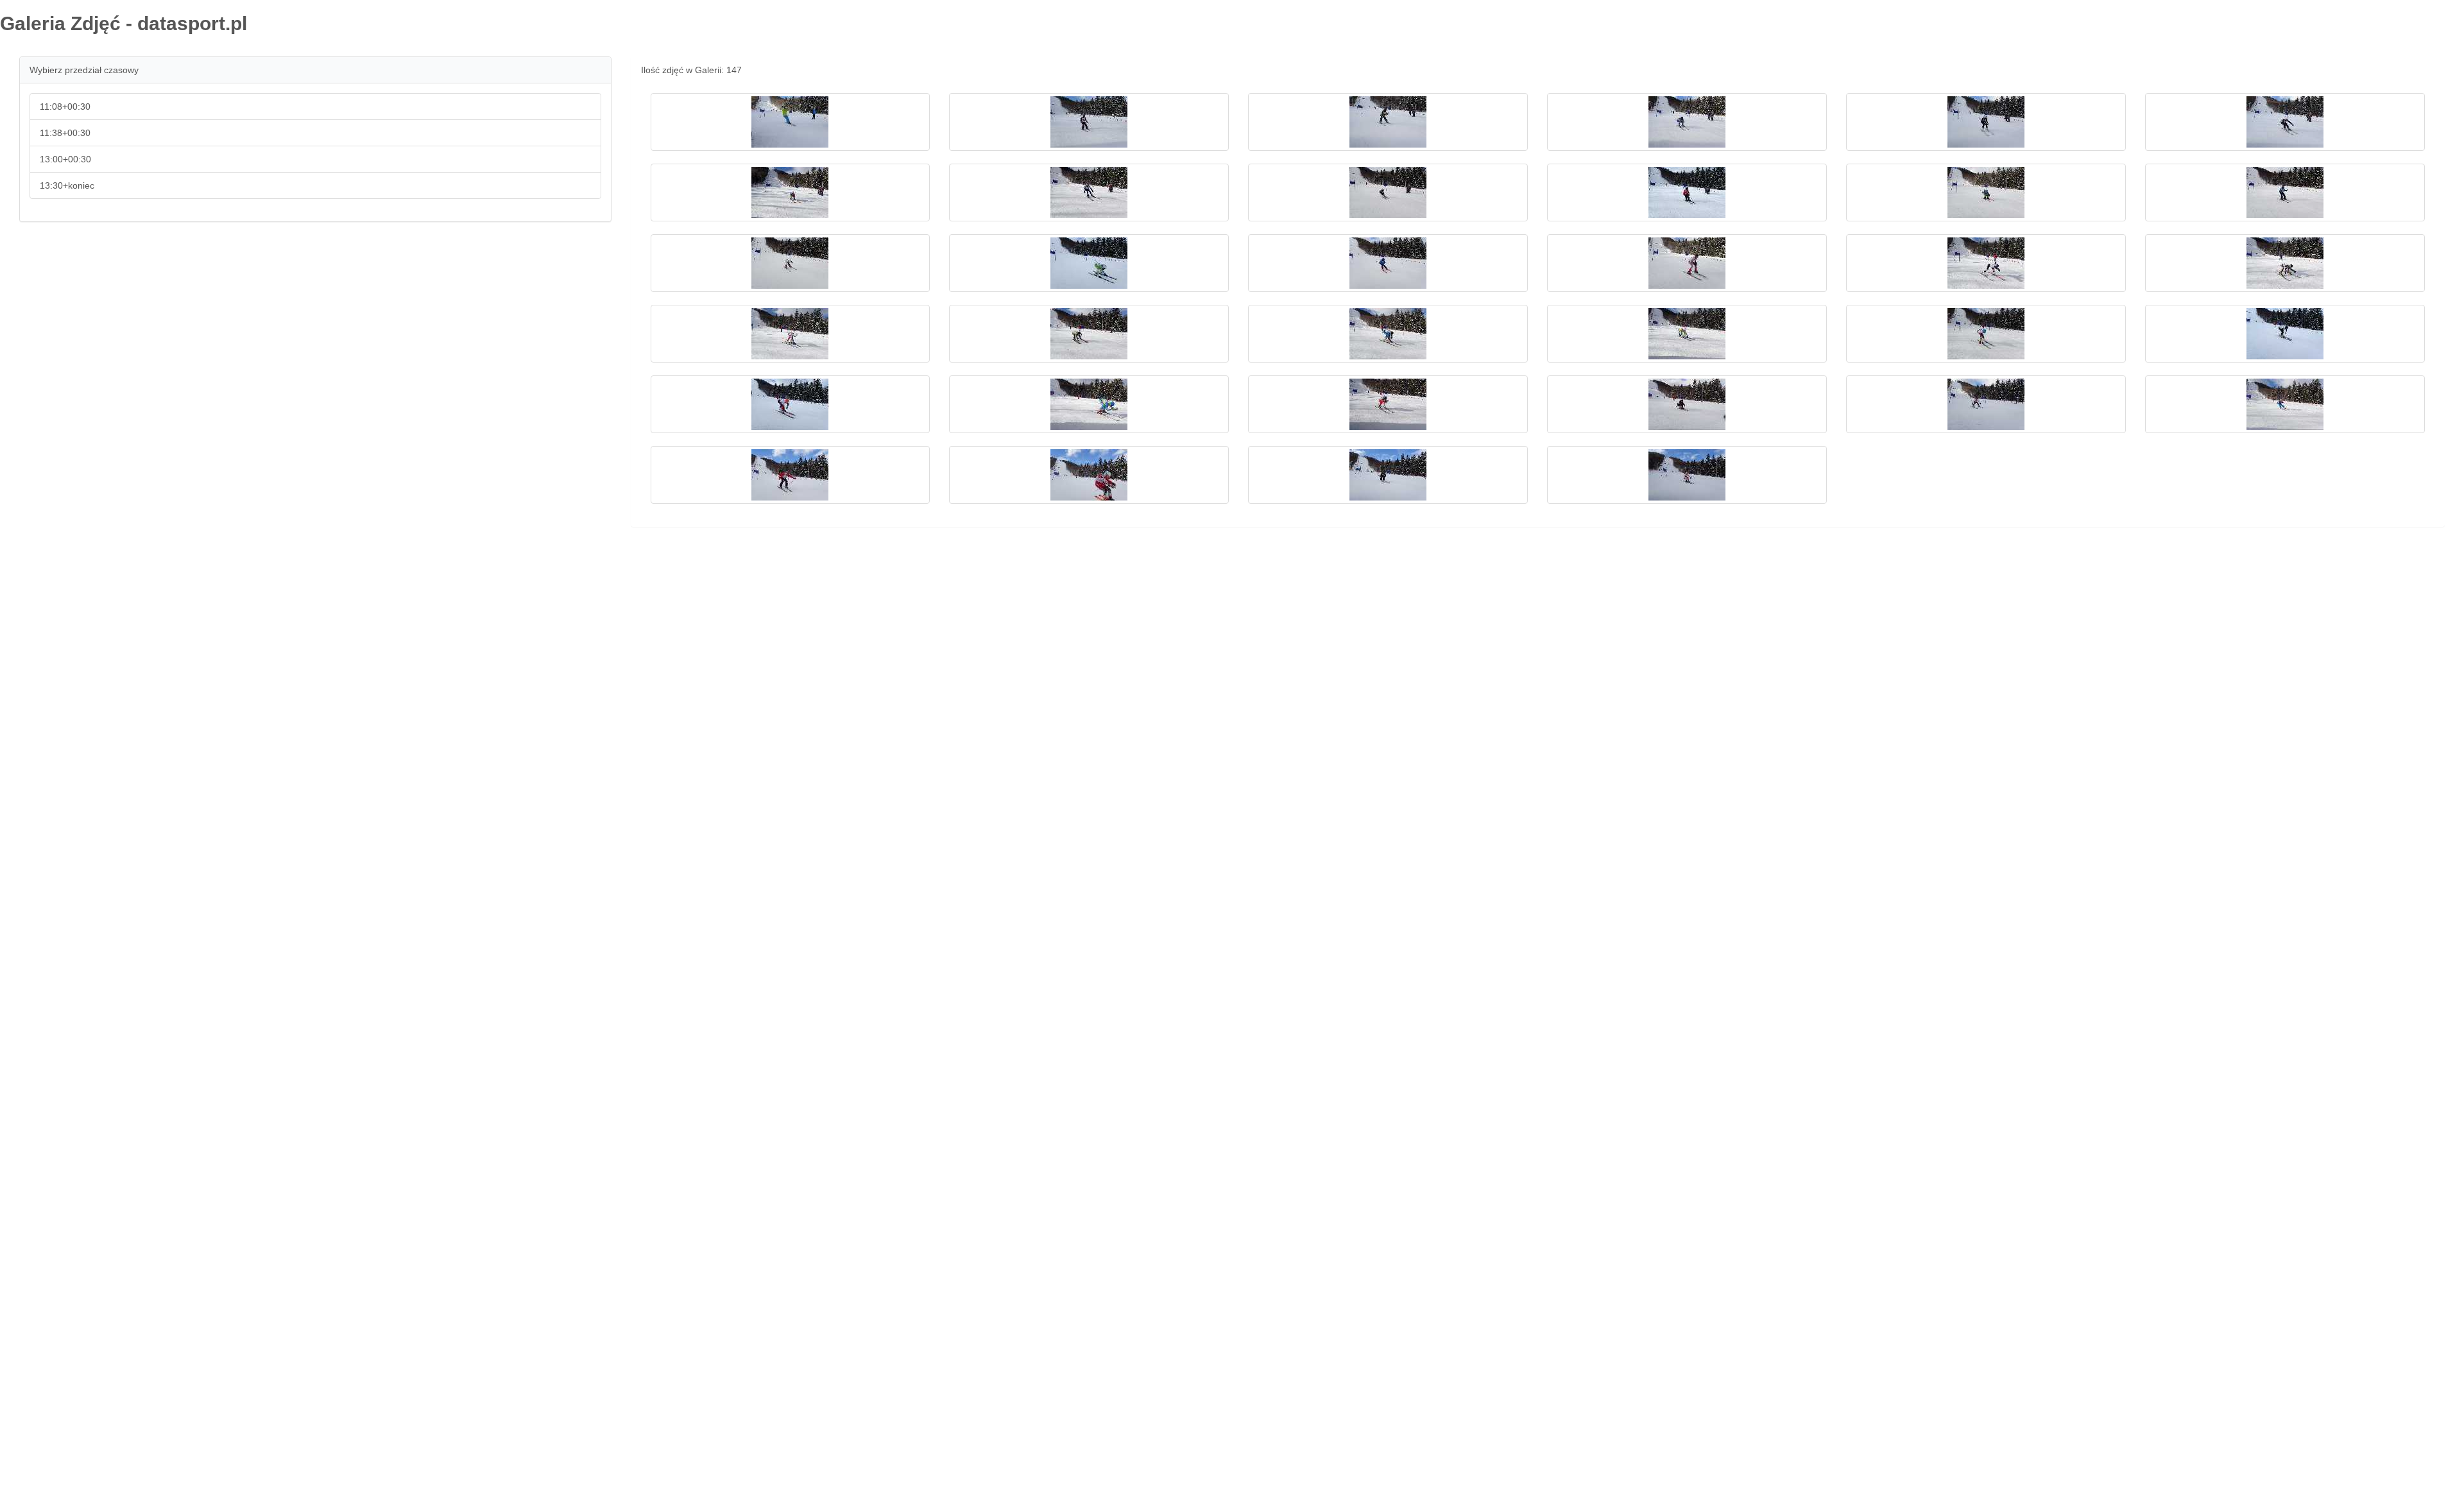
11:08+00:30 (65, 107)
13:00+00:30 (65, 159)
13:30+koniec (67, 185)
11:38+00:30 (65, 133)
